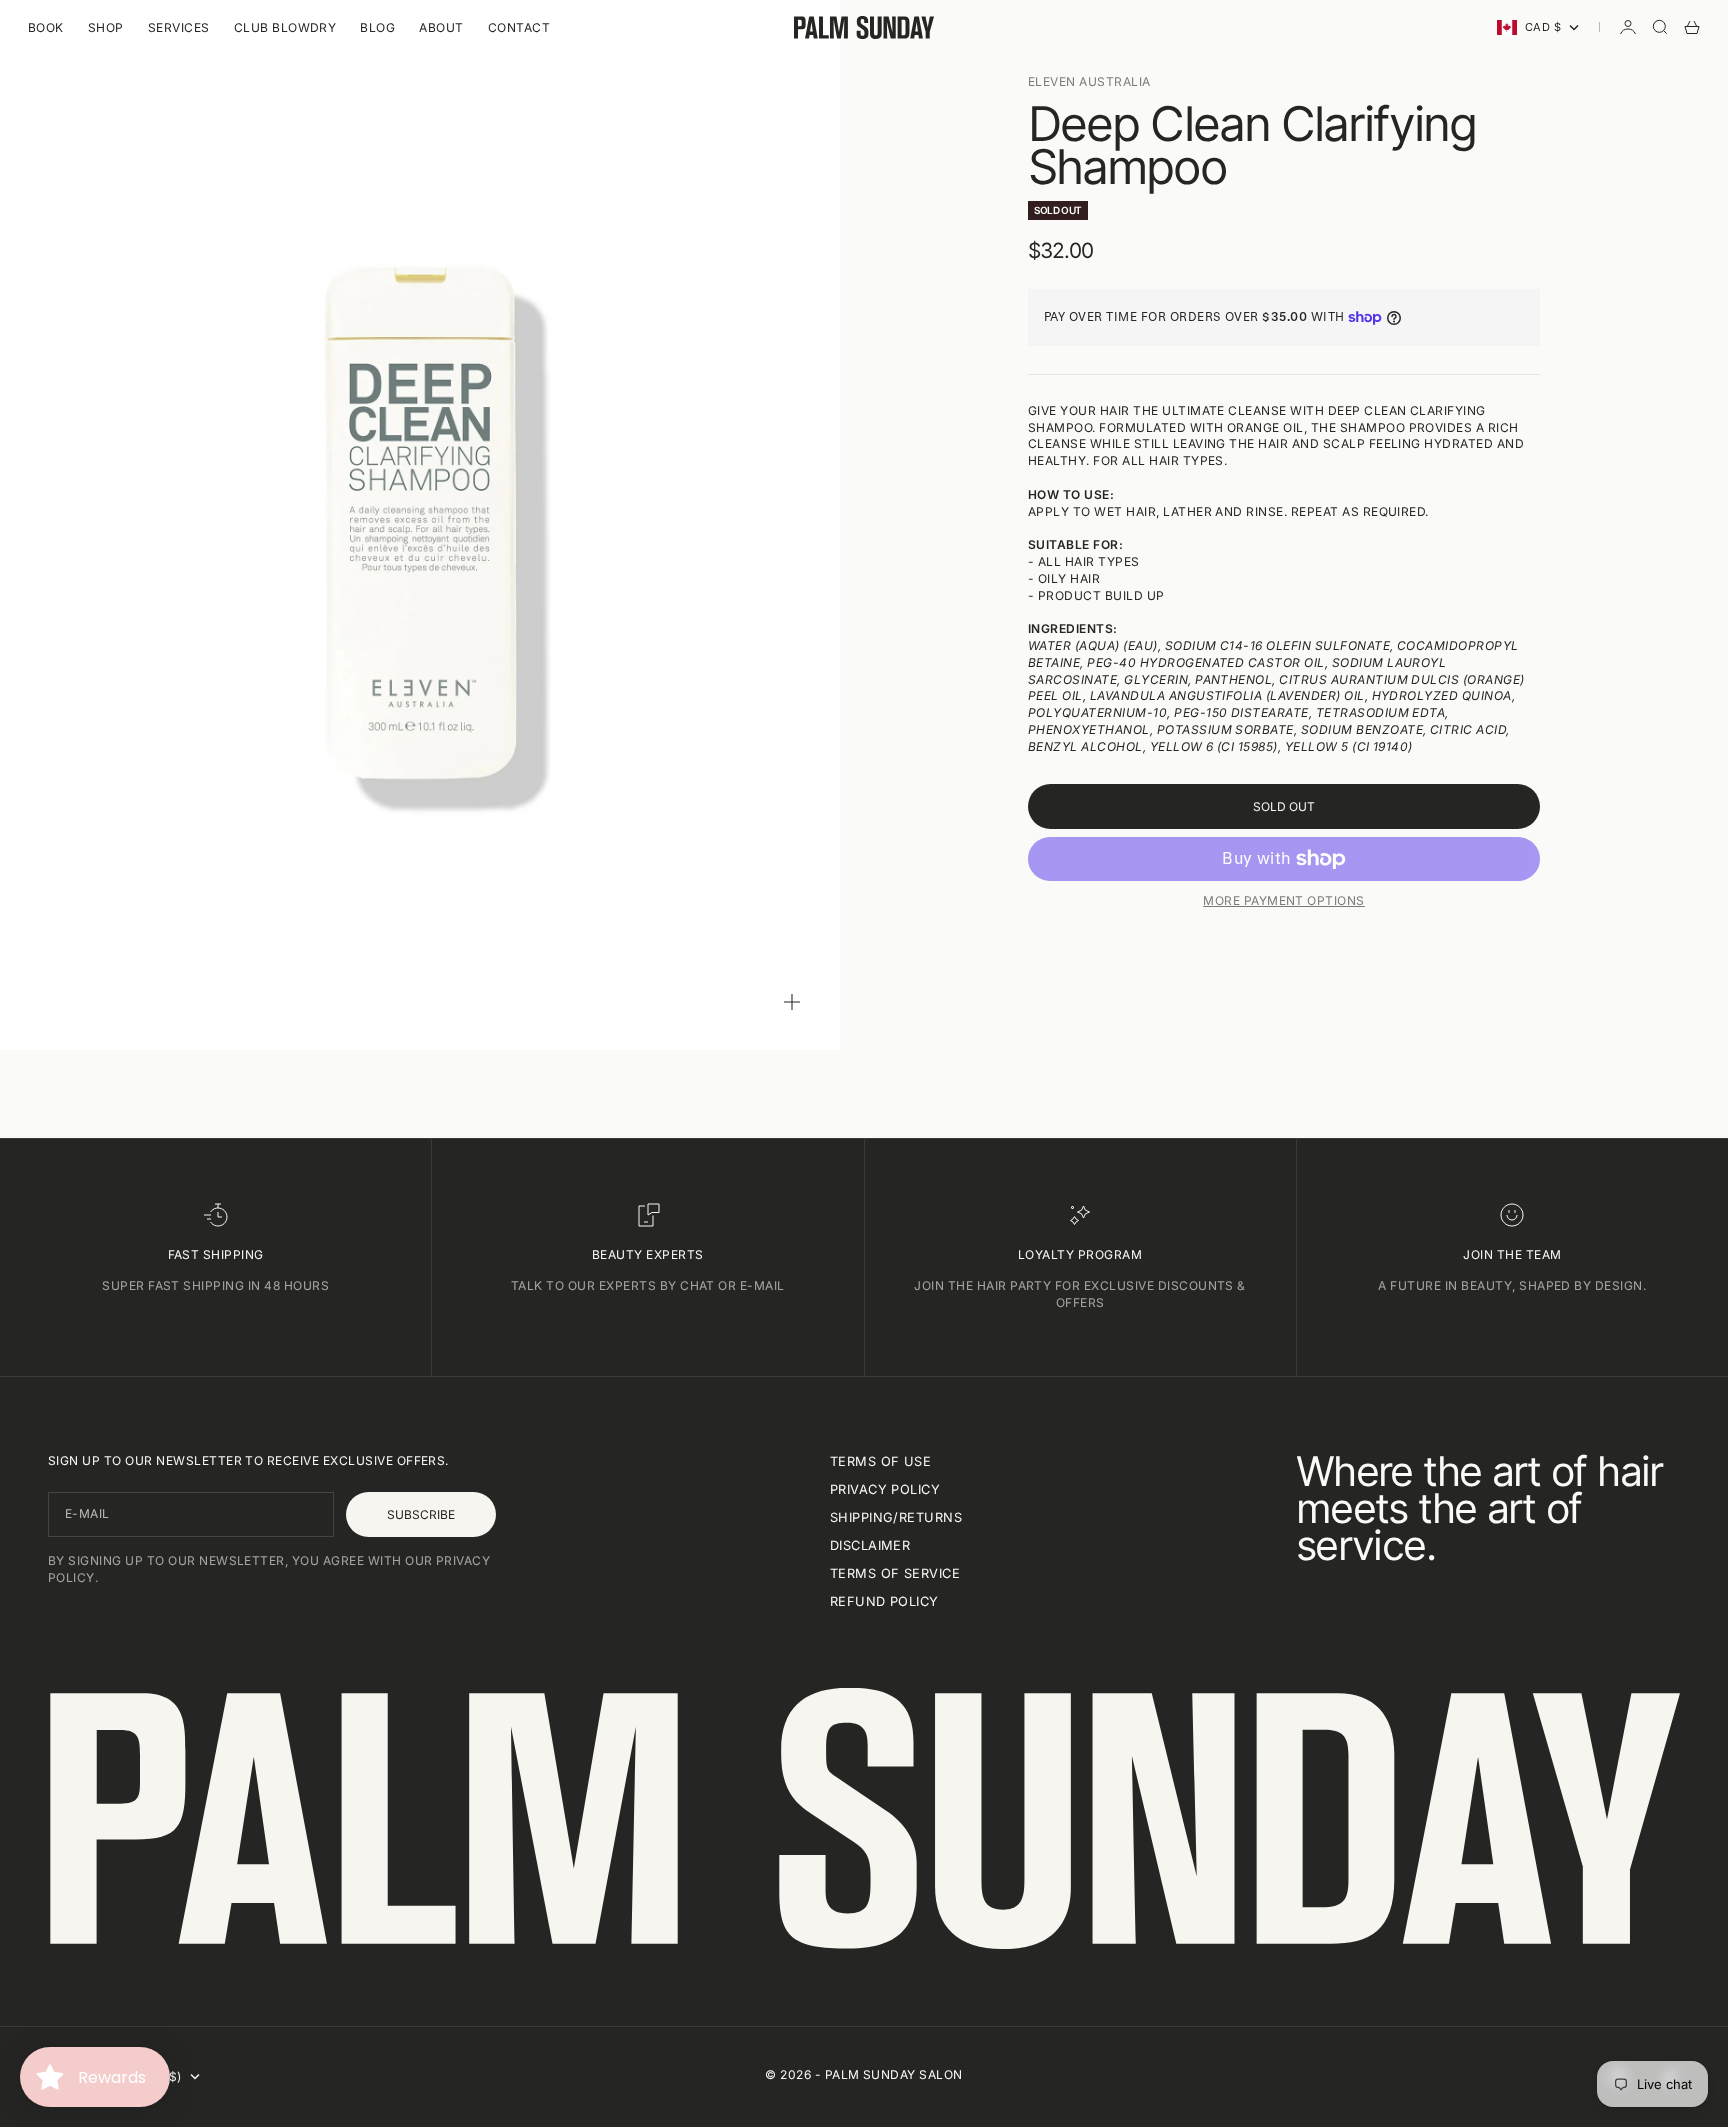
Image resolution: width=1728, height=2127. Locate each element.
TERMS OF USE (881, 1461)
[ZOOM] (792, 1002)
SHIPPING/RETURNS (896, 1517)
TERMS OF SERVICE (895, 1573)
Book (46, 27)
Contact (519, 27)
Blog (377, 27)
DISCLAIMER (870, 1545)
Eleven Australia (1089, 81)
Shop (106, 27)
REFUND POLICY (884, 1601)
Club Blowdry (285, 27)
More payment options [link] (1284, 900)
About (441, 27)
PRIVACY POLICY (885, 1489)
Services (179, 27)
